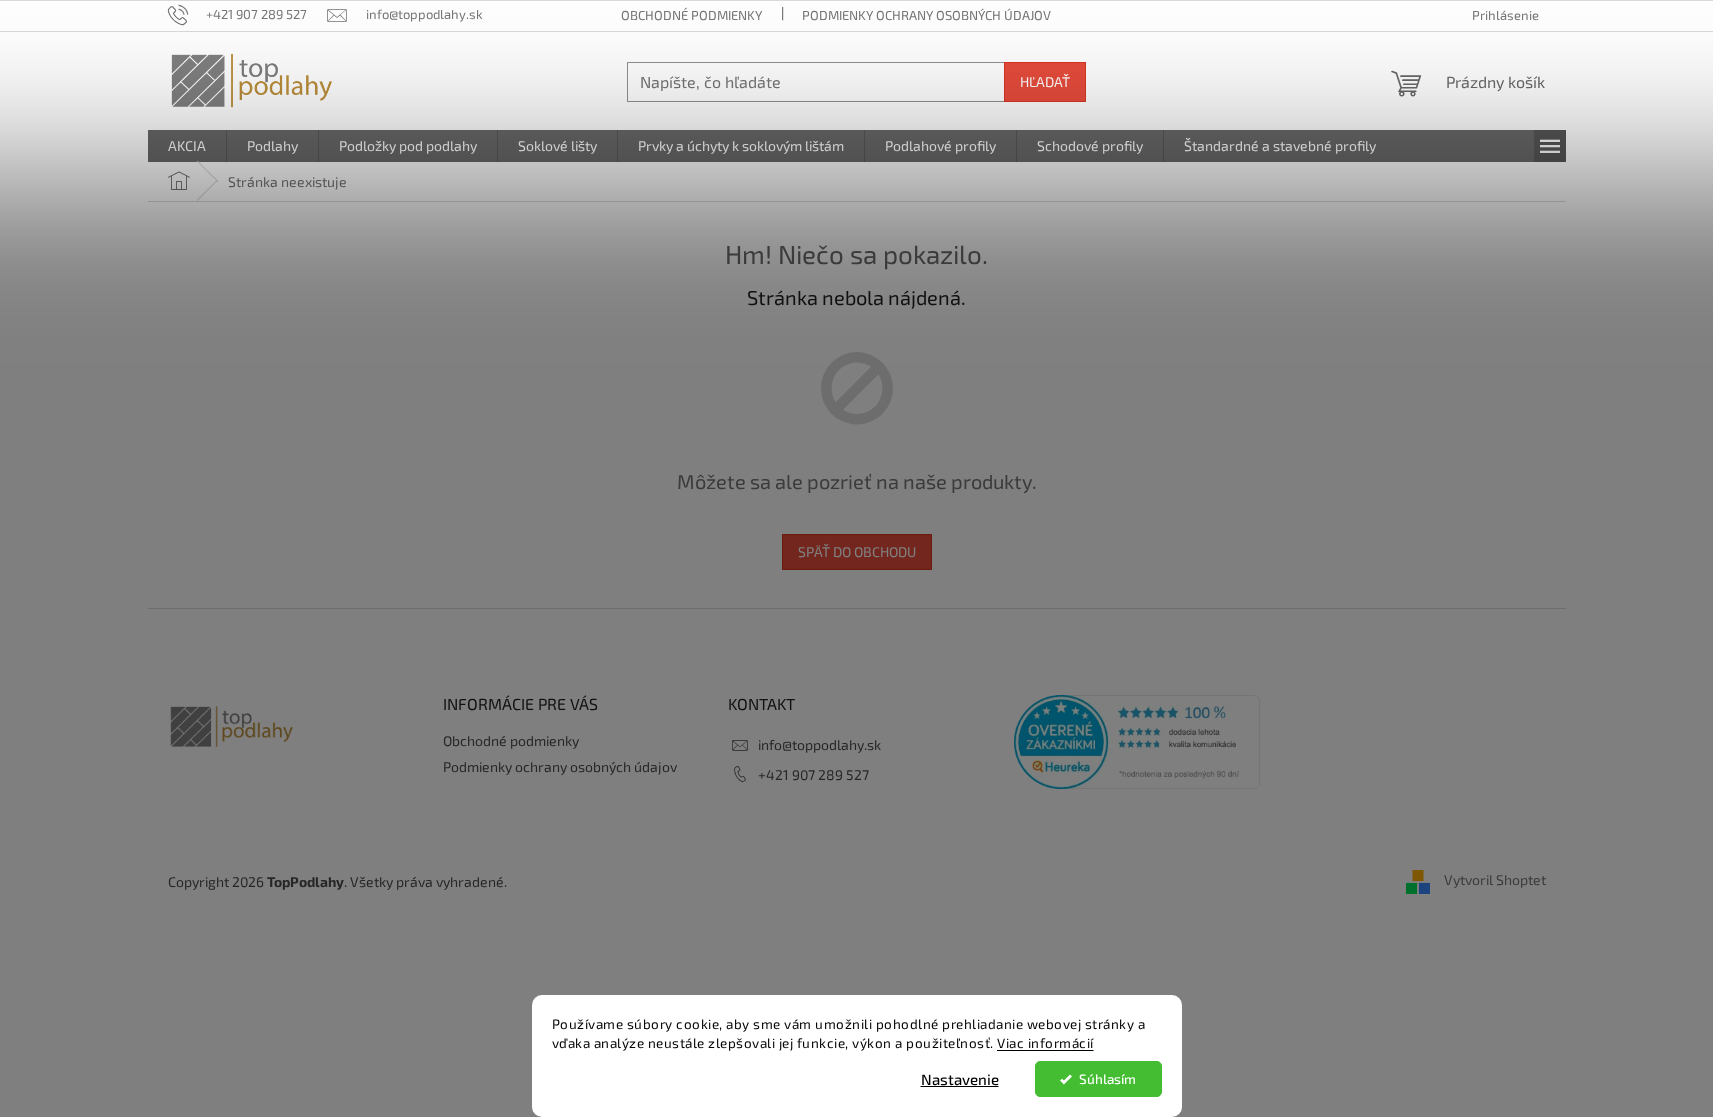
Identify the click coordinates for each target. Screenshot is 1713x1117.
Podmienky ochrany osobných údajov (926, 15)
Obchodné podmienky (691, 15)
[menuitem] (187, 146)
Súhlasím (1107, 1079)
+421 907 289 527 (813, 774)
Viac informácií (1045, 1043)
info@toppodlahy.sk (819, 744)
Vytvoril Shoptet (1495, 879)
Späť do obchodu (857, 551)
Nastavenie (960, 1079)
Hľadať (1045, 81)
